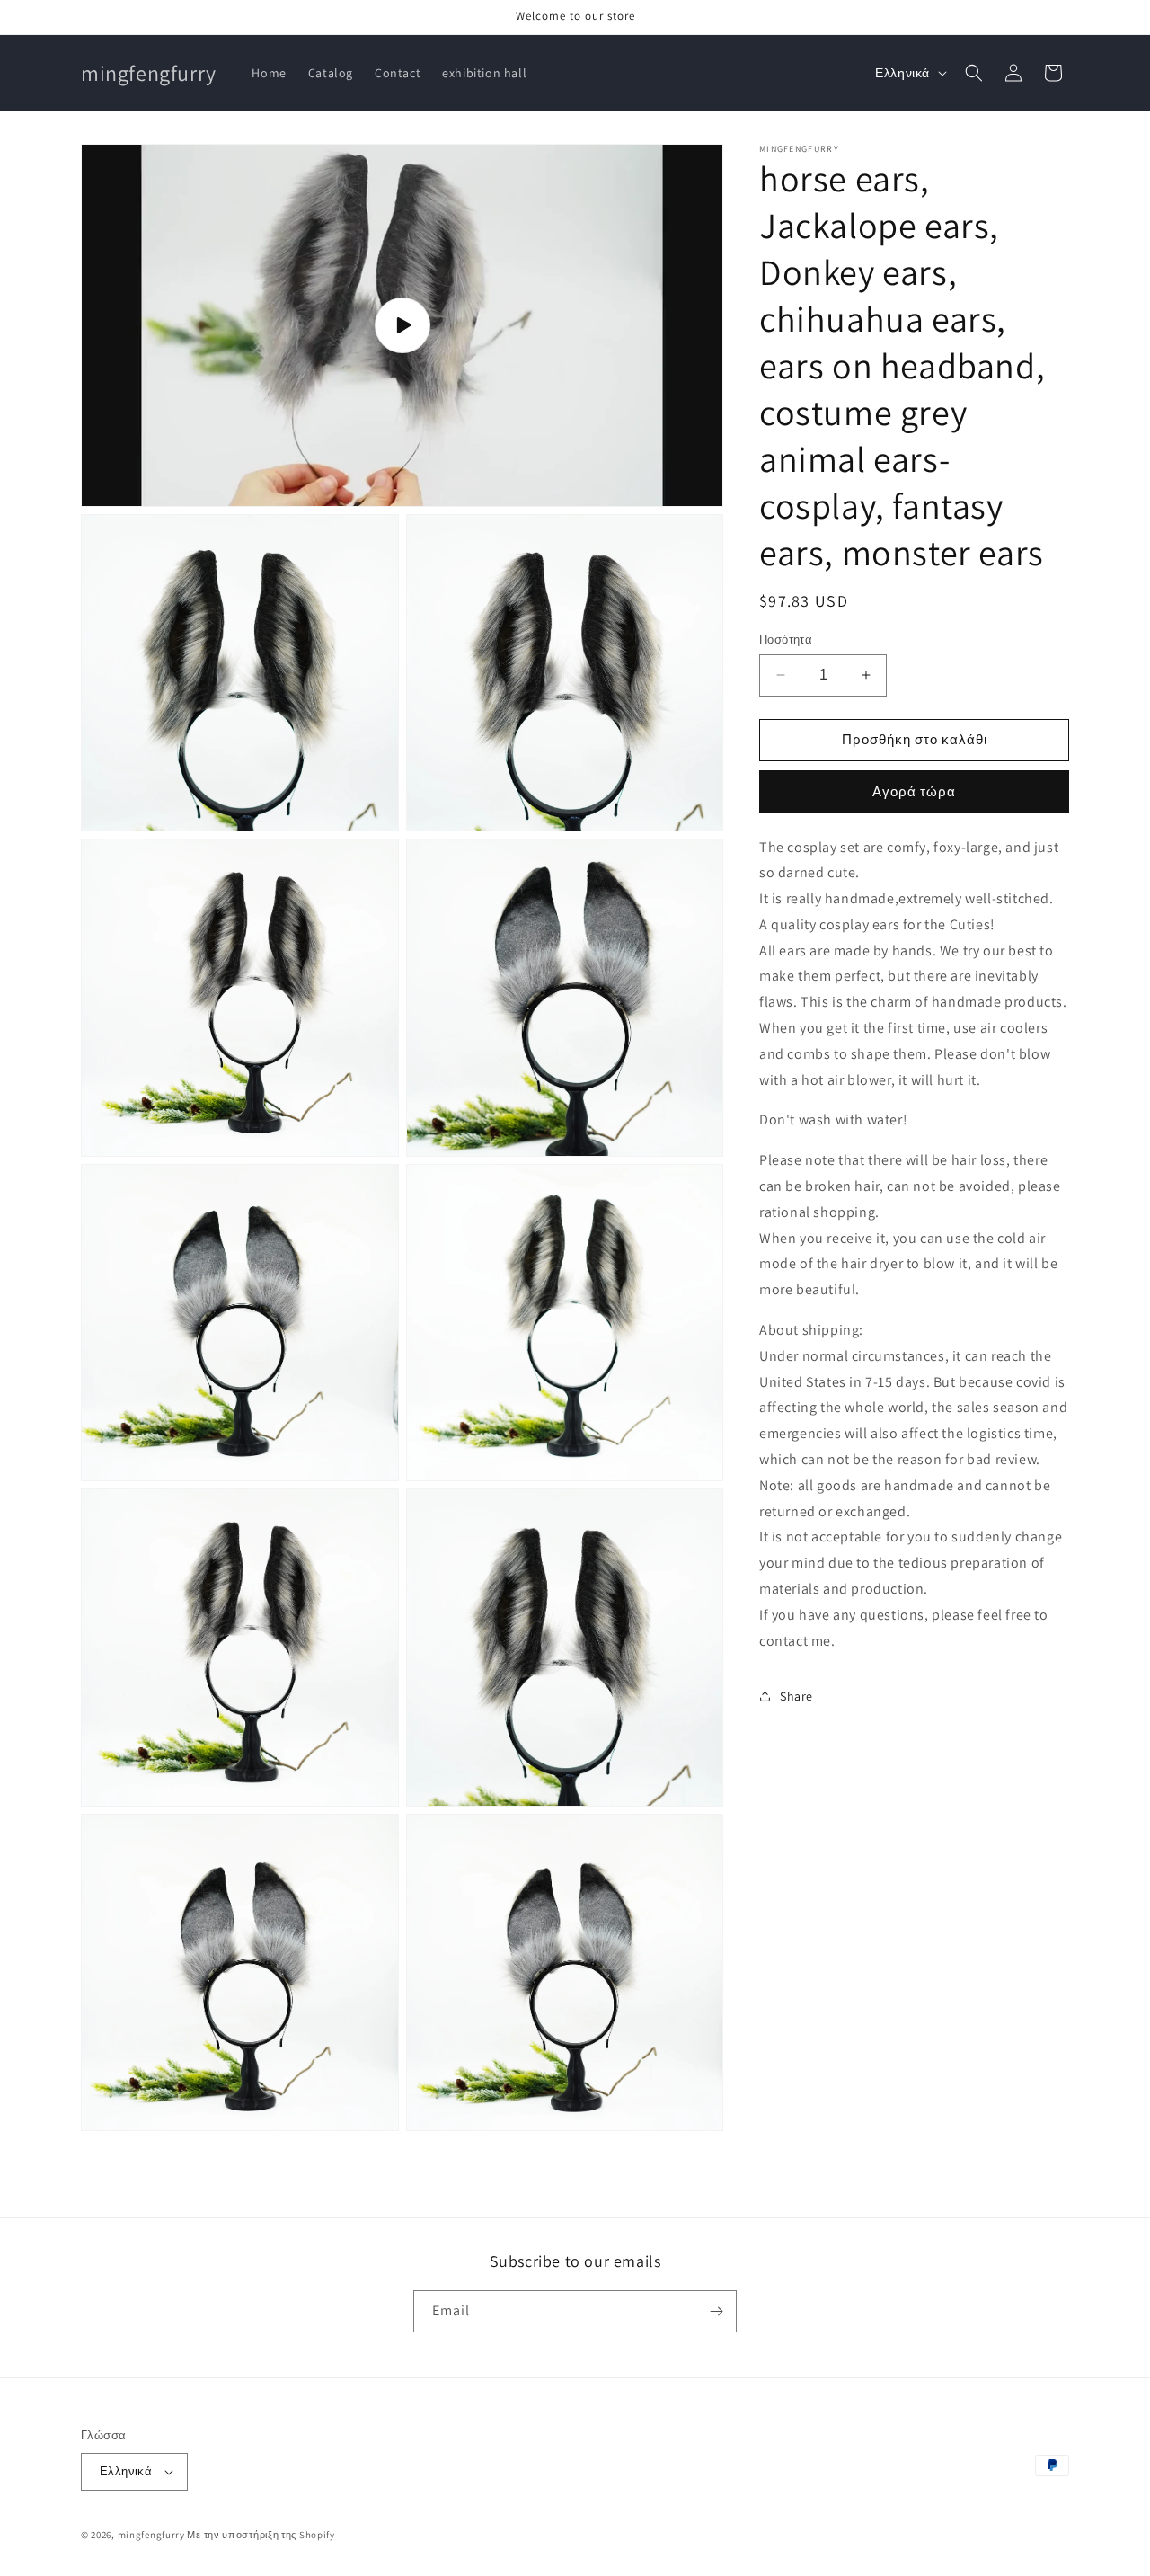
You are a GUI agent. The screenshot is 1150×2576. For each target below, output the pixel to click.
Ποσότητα (786, 640)
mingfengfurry (151, 2535)
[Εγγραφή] (716, 2311)
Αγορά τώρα (914, 791)
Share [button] (796, 1696)
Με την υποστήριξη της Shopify (261, 2535)
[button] (974, 73)
